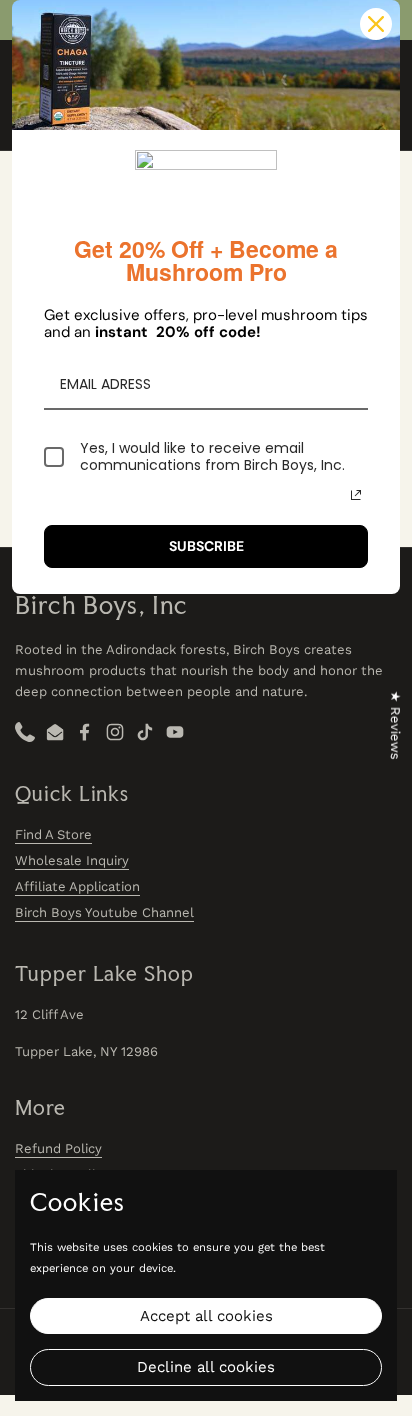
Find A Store (53, 834)
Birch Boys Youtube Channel (104, 912)
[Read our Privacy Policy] (356, 495)
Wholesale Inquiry (72, 860)
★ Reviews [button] (395, 725)
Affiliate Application (77, 886)
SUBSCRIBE (206, 546)
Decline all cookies (206, 1367)
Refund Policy (58, 1148)
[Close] (376, 24)
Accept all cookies (206, 1316)
